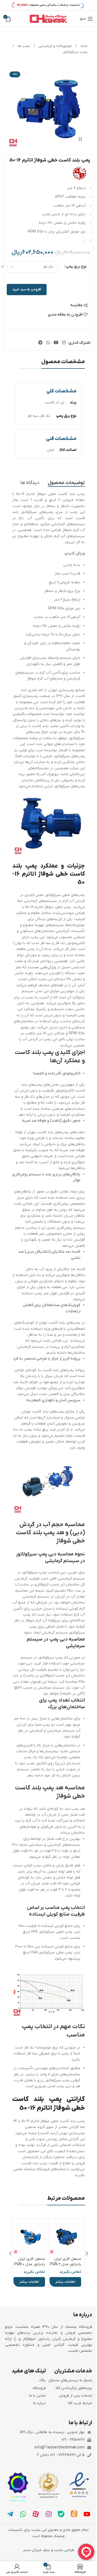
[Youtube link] (56, 343)
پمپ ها (23, 46)
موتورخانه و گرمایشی (55, 46)
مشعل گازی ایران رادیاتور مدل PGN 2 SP (66, 2264)
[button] (87, 2253)
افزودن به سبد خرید (27, 289)
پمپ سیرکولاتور (75, 52)
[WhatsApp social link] (48, 343)
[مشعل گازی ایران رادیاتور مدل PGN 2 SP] (67, 2237)
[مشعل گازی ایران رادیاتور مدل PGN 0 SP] (31, 2237)
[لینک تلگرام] (41, 343)
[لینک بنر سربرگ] (48, 5)
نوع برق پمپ (76, 267)
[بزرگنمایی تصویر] (80, 139)
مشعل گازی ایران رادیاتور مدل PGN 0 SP (30, 2264)
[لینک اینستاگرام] (64, 343)
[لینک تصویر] (79, 2485)
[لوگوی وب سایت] (48, 19)
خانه (84, 46)
